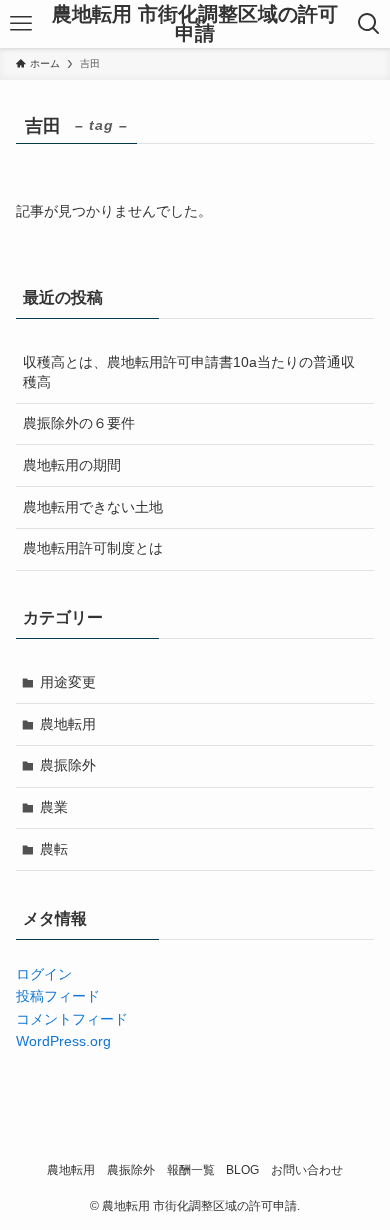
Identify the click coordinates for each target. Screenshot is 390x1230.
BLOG (242, 1169)
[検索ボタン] (368, 24)
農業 (54, 807)
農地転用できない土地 (93, 507)
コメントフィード (72, 1019)
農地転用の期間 (72, 465)
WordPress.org (63, 1041)
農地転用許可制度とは (93, 548)
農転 (54, 849)
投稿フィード (58, 996)
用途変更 (68, 682)
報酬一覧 (191, 1169)
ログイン (44, 974)
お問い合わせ (307, 1169)
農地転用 (68, 724)
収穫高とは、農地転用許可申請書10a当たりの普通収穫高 (189, 372)
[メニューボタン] (21, 24)
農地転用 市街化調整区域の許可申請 (195, 24)
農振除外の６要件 (79, 423)
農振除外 (68, 765)
